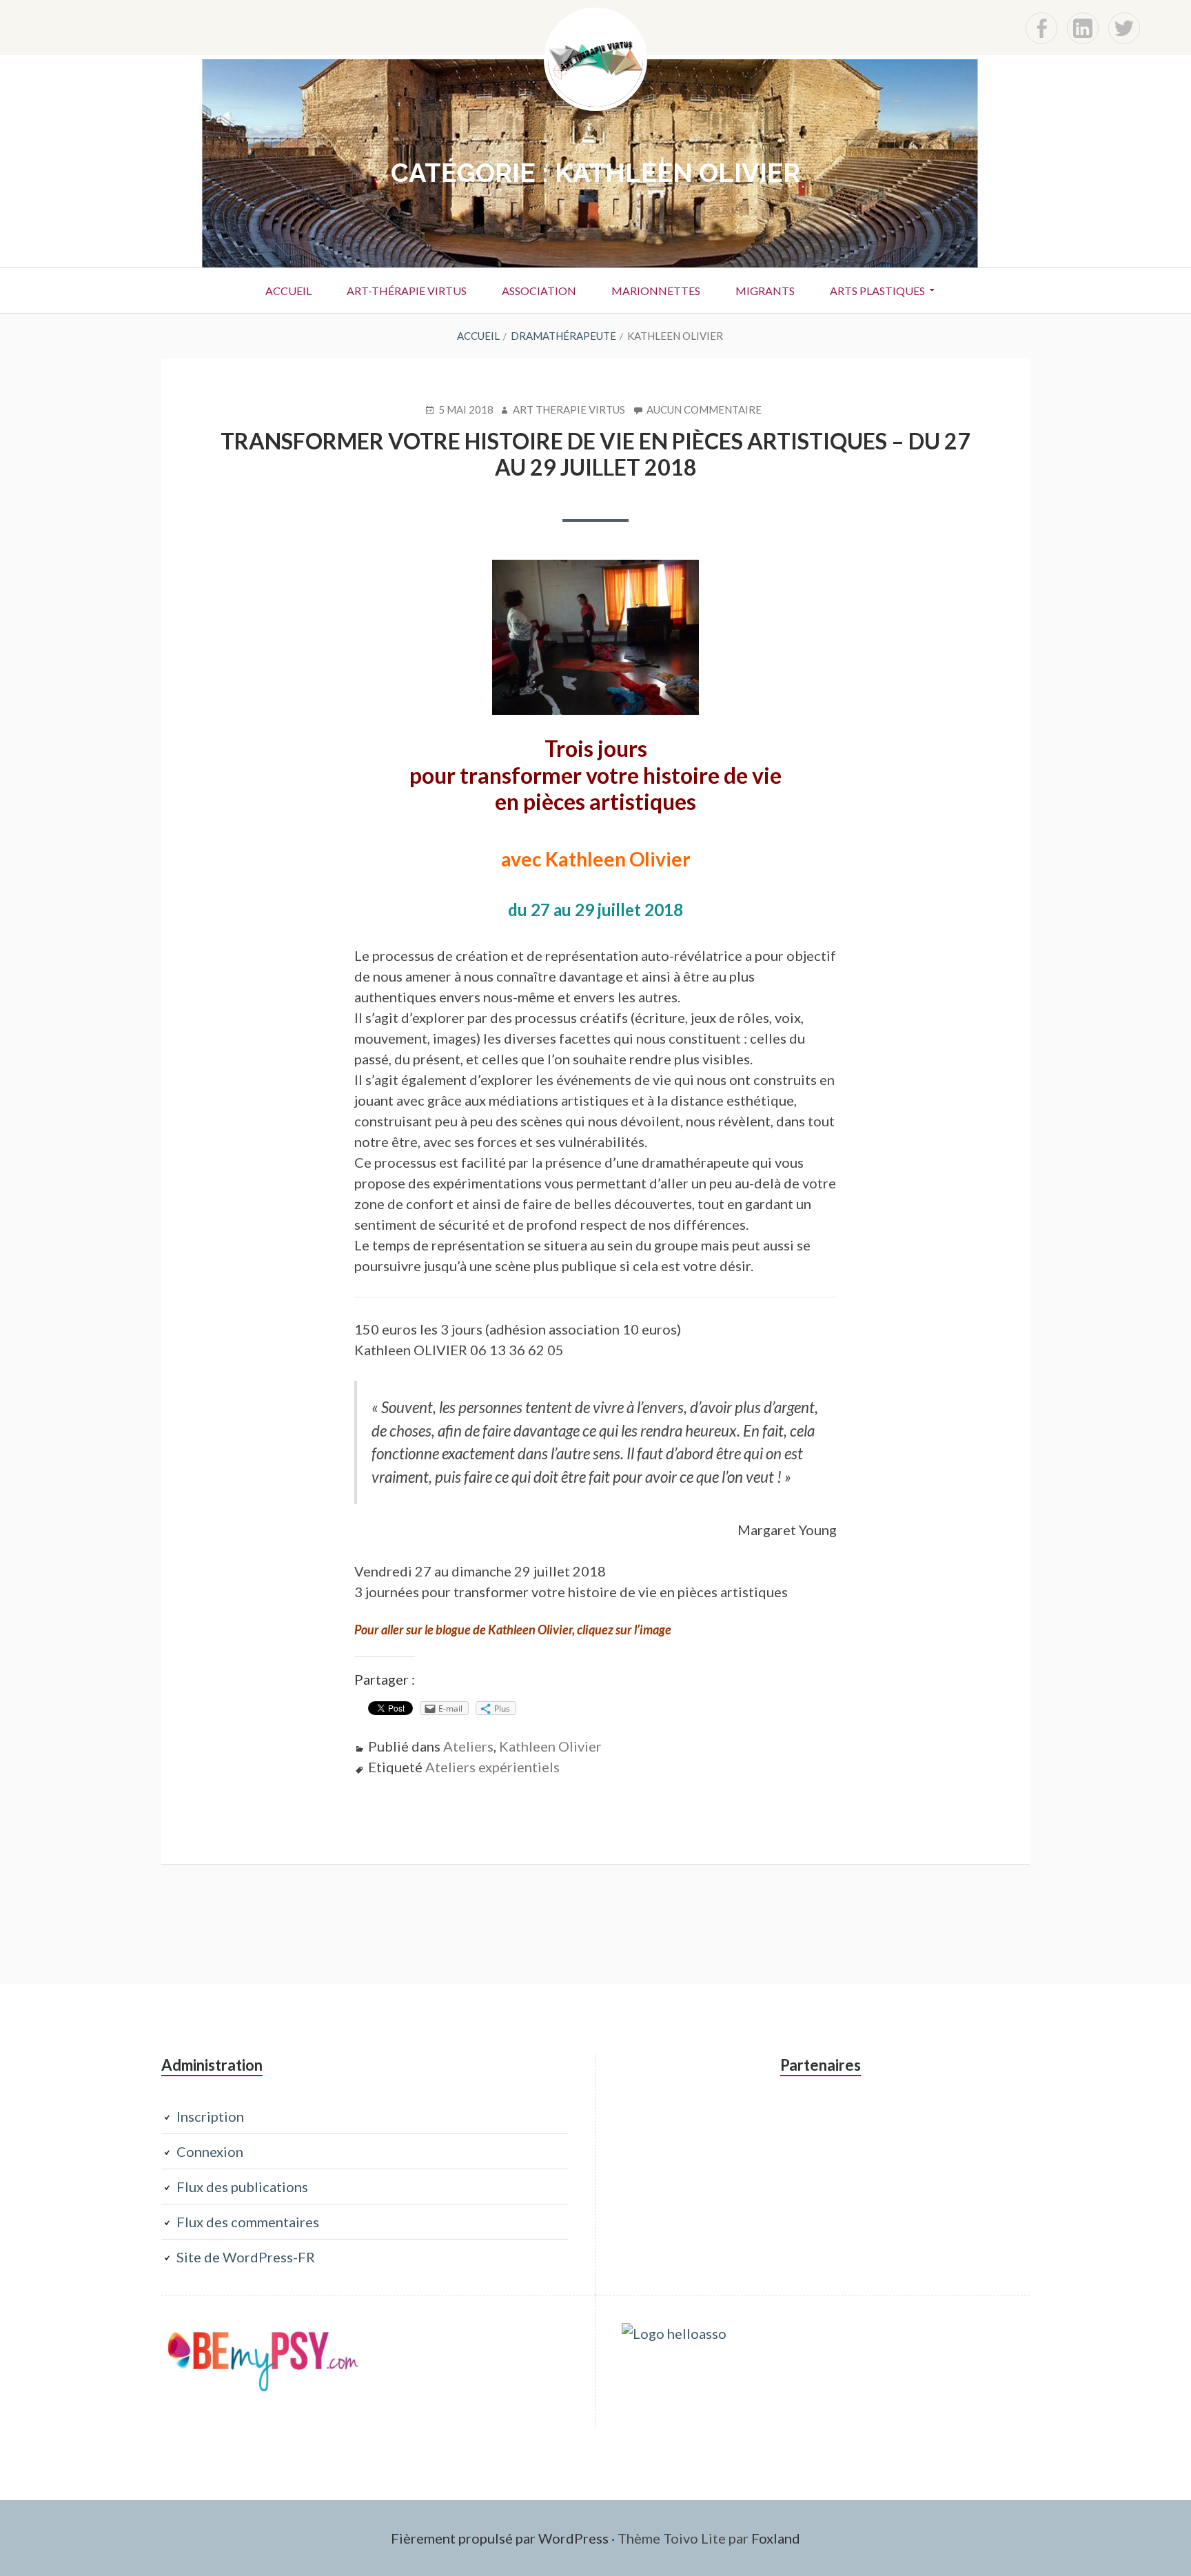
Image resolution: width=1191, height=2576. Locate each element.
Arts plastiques (877, 291)
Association (539, 291)
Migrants (765, 291)
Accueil (288, 291)
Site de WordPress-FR (246, 2257)
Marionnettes (656, 291)
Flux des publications (242, 2187)
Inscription (210, 2116)
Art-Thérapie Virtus (407, 291)
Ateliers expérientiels (492, 1767)
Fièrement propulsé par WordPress (500, 2538)
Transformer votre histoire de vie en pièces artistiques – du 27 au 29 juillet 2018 (595, 454)
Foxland (776, 2538)
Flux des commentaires (248, 2222)
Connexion (210, 2151)
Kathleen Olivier (550, 1746)
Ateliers (468, 1746)
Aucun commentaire (704, 410)
